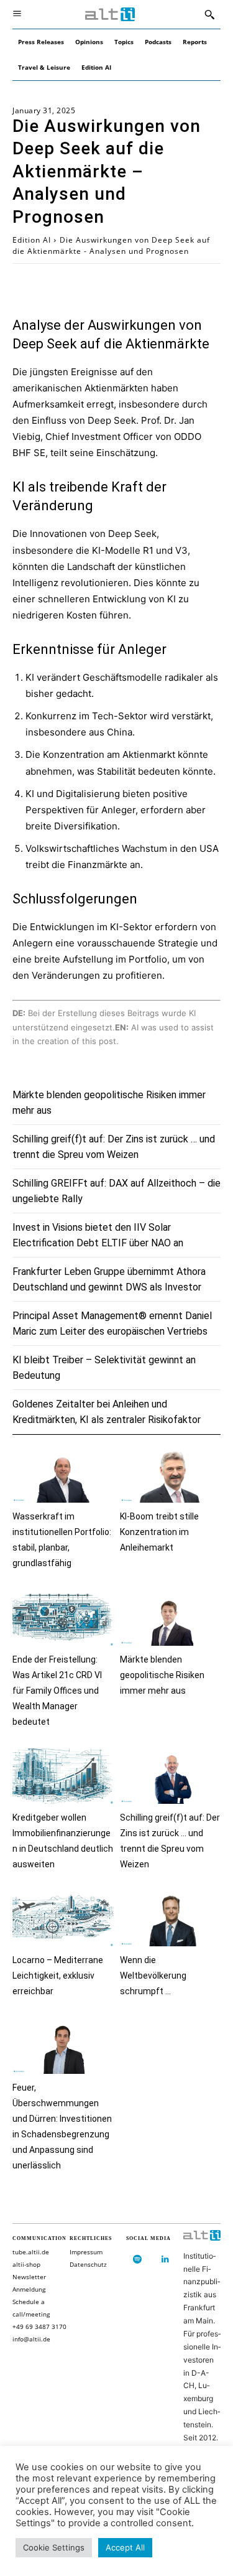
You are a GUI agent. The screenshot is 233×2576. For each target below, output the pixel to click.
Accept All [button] (125, 2547)
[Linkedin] (165, 2260)
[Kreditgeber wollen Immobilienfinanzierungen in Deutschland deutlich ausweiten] (63, 1776)
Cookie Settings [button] (54, 2547)
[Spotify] (137, 2260)
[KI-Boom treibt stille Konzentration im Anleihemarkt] (171, 1475)
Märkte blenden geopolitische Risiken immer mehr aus (162, 1675)
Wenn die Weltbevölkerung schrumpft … (153, 1976)
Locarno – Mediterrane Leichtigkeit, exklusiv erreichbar (58, 1976)
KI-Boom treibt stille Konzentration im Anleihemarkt (159, 1532)
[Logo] (110, 15)
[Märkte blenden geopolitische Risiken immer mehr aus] (171, 1617)
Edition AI (32, 240)
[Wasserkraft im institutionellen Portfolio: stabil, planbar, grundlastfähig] (63, 1475)
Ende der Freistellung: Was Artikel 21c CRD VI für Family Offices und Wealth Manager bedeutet (57, 1691)
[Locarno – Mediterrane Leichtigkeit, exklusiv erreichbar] (63, 1919)
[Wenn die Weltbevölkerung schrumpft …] (171, 1919)
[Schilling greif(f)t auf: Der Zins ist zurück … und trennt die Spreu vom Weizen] (171, 1776)
